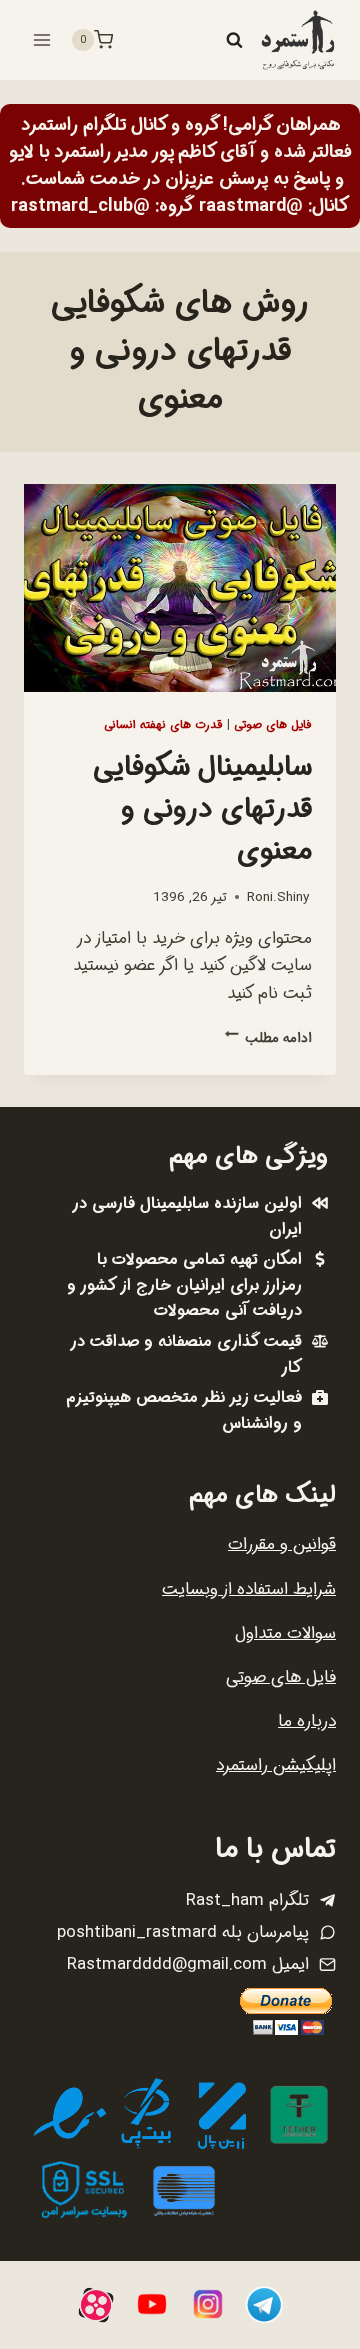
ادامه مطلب (268, 1038)
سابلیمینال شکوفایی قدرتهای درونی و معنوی (202, 810)
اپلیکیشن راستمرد (276, 1765)
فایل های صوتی (273, 725)
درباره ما (307, 1721)
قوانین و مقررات (282, 1544)
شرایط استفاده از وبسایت (249, 1589)
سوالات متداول (285, 1633)
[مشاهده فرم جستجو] (234, 40)
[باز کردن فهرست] (42, 39)
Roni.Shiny (278, 897)
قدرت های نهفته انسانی (163, 725)
